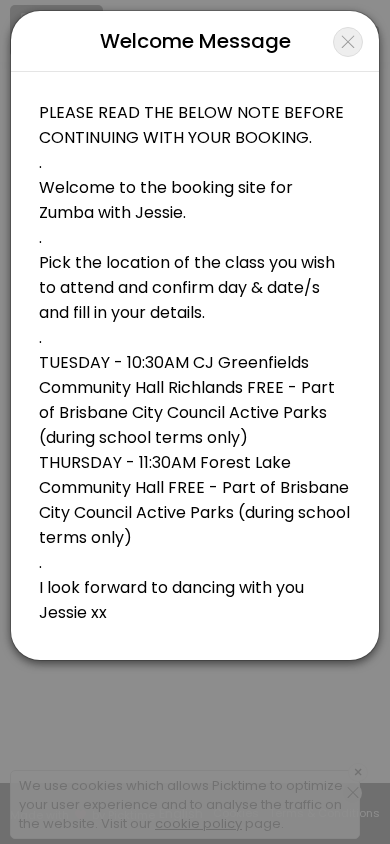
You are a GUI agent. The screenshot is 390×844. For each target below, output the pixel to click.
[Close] (348, 42)
